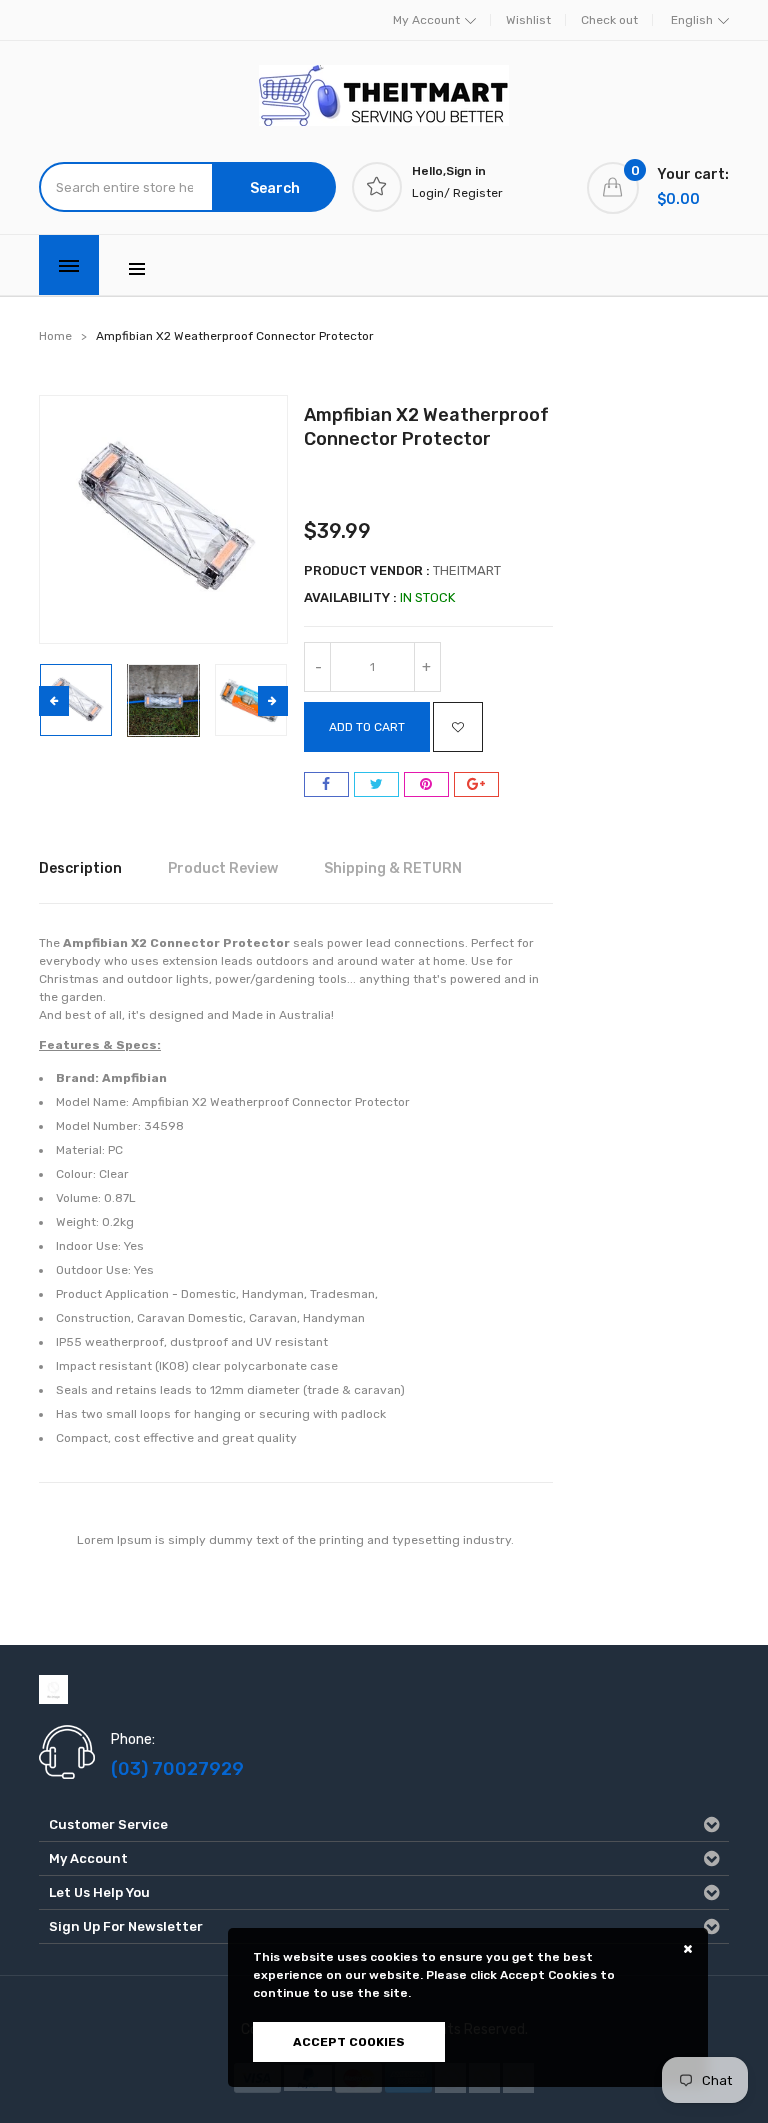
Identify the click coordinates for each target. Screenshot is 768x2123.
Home (55, 336)
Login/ (431, 193)
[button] (273, 701)
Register (478, 193)
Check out (609, 20)
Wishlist (528, 20)
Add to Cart (367, 727)
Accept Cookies (349, 2042)
